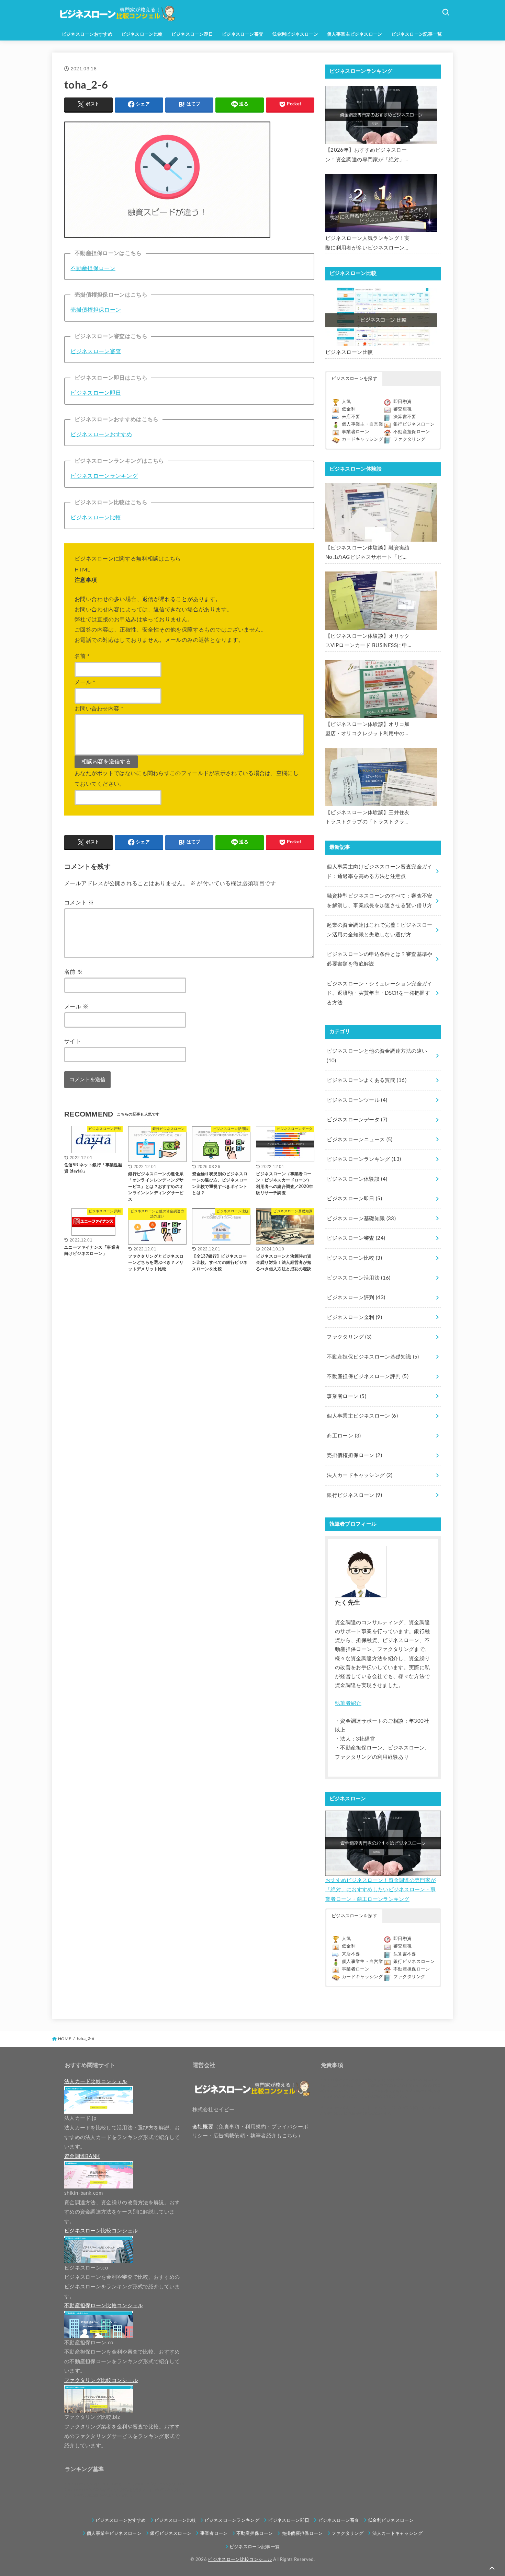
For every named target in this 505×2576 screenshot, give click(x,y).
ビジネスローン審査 (243, 34)
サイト (73, 1041)
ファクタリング (409, 440)
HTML (82, 570)
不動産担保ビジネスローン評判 (368, 1377)
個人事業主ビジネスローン (355, 34)
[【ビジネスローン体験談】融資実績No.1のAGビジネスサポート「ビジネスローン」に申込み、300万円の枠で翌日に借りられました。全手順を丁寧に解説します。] (381, 512)
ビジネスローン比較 (142, 34)
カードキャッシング (362, 440)
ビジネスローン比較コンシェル (240, 2560)
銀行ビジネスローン (414, 424)
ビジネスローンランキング (104, 476)
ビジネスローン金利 (354, 1318)
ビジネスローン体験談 (357, 1179)
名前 (82, 656)
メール (85, 682)
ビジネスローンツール (357, 1100)
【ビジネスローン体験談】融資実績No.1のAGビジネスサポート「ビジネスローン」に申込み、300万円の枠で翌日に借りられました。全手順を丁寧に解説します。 (368, 554)
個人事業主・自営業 (362, 424)
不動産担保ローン (93, 268)
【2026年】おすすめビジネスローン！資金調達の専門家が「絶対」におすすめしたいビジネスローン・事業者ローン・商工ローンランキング (368, 156)
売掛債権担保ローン (96, 310)
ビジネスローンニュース (360, 1140)
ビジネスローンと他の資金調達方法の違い (377, 1056)
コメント (79, 903)
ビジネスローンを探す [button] (354, 379)
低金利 (349, 409)
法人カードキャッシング (360, 1475)
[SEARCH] (446, 12)
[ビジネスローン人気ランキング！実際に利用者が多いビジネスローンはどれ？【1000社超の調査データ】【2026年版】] (381, 203)
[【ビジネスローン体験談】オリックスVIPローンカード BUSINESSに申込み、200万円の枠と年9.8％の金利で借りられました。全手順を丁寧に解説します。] (381, 601)
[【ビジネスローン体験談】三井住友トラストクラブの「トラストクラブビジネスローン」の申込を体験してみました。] (381, 777)
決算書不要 (405, 417)
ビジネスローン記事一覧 (417, 34)
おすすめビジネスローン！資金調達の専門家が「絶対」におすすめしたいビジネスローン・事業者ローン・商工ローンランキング (380, 1890)
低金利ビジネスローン (295, 34)
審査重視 (402, 409)
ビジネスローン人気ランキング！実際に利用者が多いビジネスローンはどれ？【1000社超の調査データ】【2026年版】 (368, 244)
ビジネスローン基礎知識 (361, 1219)
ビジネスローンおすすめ (87, 34)
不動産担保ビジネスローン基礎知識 (373, 1357)
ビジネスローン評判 (356, 1298)
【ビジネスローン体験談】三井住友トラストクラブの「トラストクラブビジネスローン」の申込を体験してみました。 (368, 818)
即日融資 (402, 402)
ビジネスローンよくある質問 (367, 1080)
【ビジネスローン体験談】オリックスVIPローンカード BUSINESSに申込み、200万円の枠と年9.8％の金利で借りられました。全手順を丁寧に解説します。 (368, 642)
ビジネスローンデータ (357, 1120)
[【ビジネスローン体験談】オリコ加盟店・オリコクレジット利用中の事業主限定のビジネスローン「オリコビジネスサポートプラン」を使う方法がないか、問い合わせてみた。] (381, 689)
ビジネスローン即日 (192, 34)
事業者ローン (356, 432)
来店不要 (351, 417)
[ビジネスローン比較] (381, 317)
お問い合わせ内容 (99, 709)
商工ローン (344, 1436)
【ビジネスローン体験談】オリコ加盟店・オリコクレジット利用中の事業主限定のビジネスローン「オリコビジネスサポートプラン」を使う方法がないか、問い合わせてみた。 (368, 730)
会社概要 (203, 2127)
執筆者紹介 (348, 1703)
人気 (346, 402)
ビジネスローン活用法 (358, 1278)
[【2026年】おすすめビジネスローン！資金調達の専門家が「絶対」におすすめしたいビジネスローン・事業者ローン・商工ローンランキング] (381, 115)
